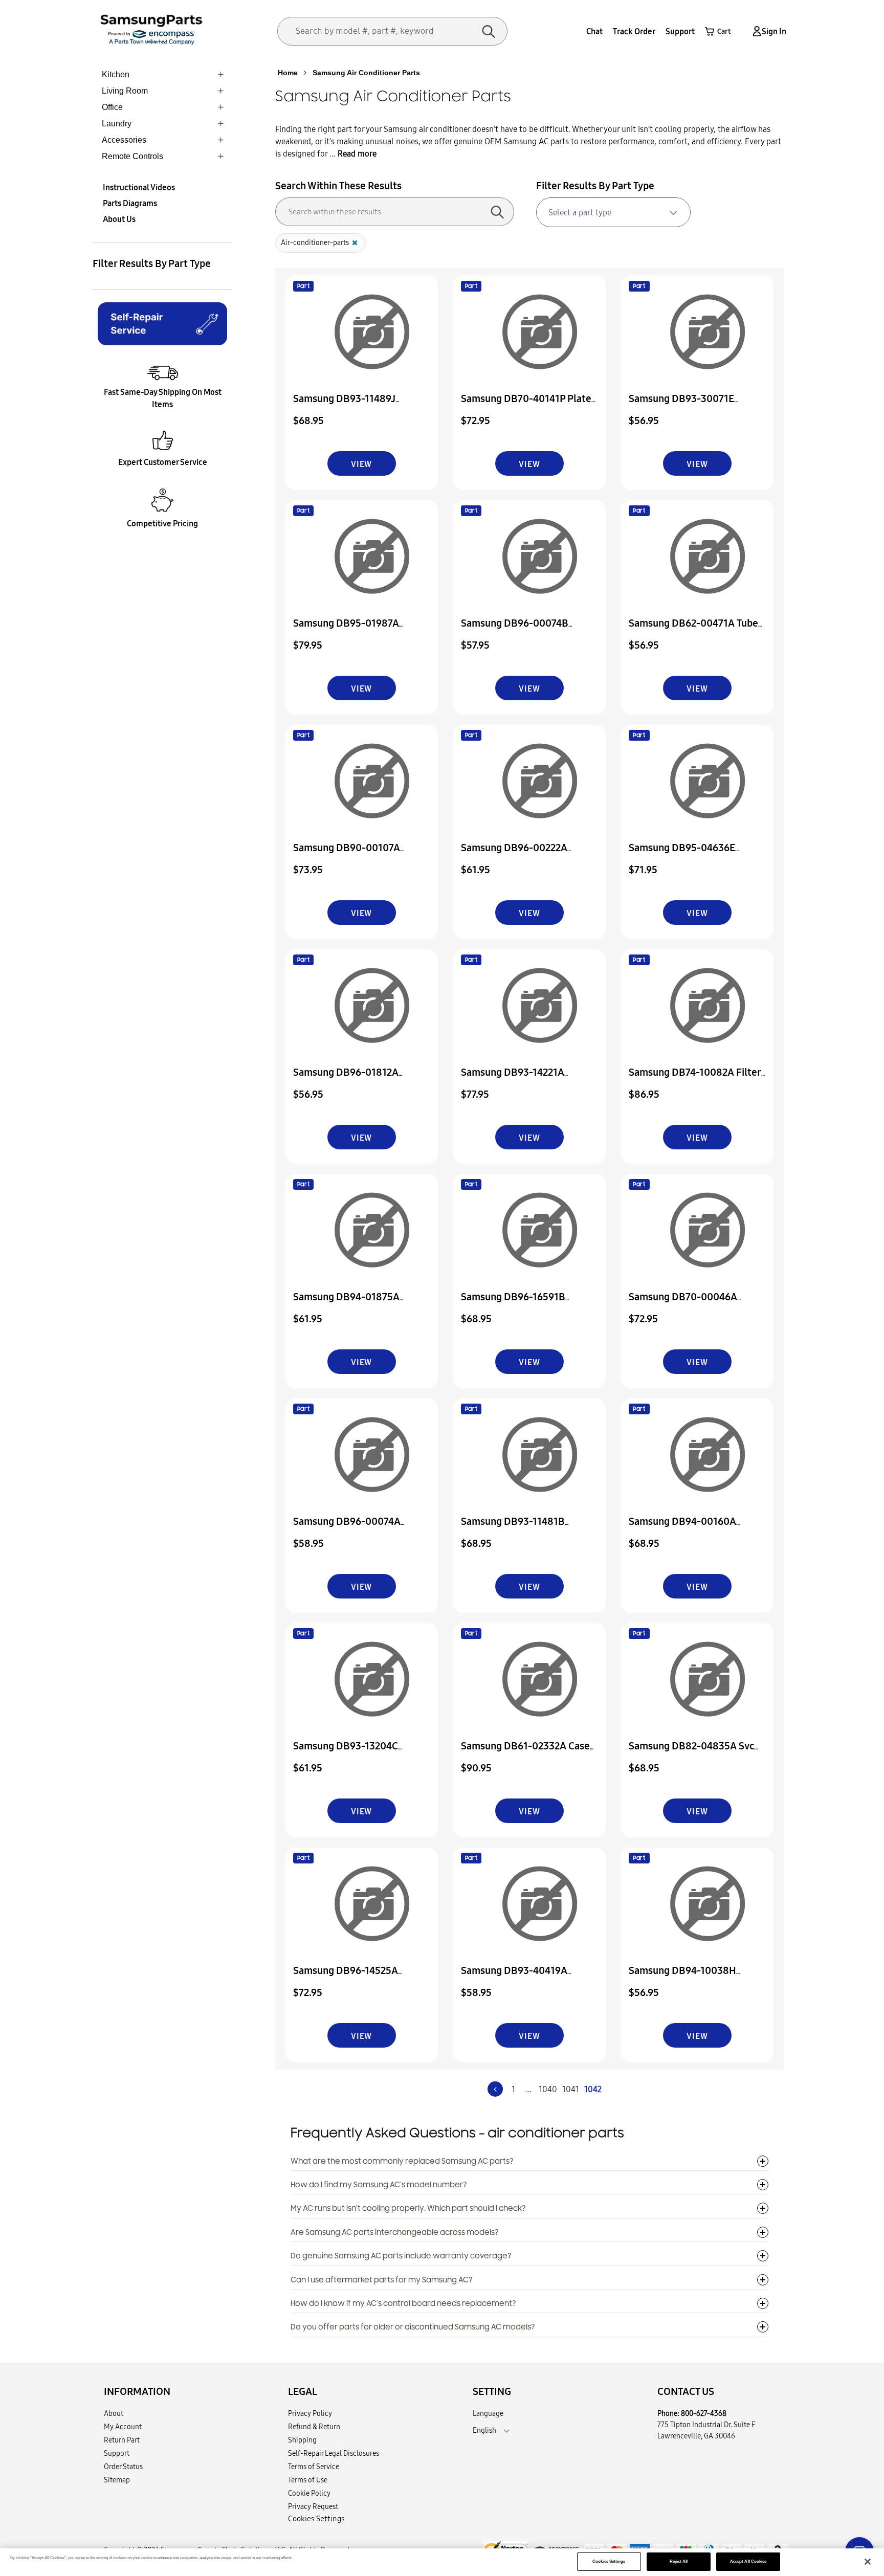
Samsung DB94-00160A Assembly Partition (682, 1528)
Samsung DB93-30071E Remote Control (681, 405)
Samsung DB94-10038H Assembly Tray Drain (682, 1977)
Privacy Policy (310, 2413)
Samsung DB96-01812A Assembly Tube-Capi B (346, 1079)
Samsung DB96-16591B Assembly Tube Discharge (518, 1304)
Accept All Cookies (748, 2561)
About (114, 2413)
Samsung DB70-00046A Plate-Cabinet (683, 1304)
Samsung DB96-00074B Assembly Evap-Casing (515, 630)
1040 (548, 2089)
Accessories (124, 140)
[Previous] (495, 2089)
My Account (123, 2427)
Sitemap (117, 2480)
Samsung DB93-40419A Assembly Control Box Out (520, 1977)
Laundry (117, 124)
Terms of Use (308, 2480)
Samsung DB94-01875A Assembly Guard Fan (346, 1304)
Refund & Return (314, 2427)
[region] (442, 2562)
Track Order (634, 31)
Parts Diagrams (130, 203)
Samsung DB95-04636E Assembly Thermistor (682, 854)
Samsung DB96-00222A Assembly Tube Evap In (514, 854)
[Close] (868, 2562)
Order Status (123, 2467)
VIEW (361, 464)
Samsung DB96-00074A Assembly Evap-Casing (347, 1528)
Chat (594, 31)
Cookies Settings (609, 2561)
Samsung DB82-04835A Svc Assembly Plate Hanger (691, 1753)
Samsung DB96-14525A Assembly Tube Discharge (350, 1977)
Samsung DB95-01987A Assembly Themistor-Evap (352, 630)
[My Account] (755, 31)
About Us (119, 219)
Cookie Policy (309, 2493)
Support (680, 31)
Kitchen (116, 74)
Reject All (679, 2561)
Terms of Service (314, 2467)
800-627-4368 (704, 2413)
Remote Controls (132, 156)
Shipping (302, 2440)
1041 (571, 2089)
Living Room (125, 91)
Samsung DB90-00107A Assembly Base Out (347, 854)
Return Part (122, 2440)
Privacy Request (313, 2506)
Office (112, 107)
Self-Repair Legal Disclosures (334, 2453)
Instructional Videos (139, 187)
